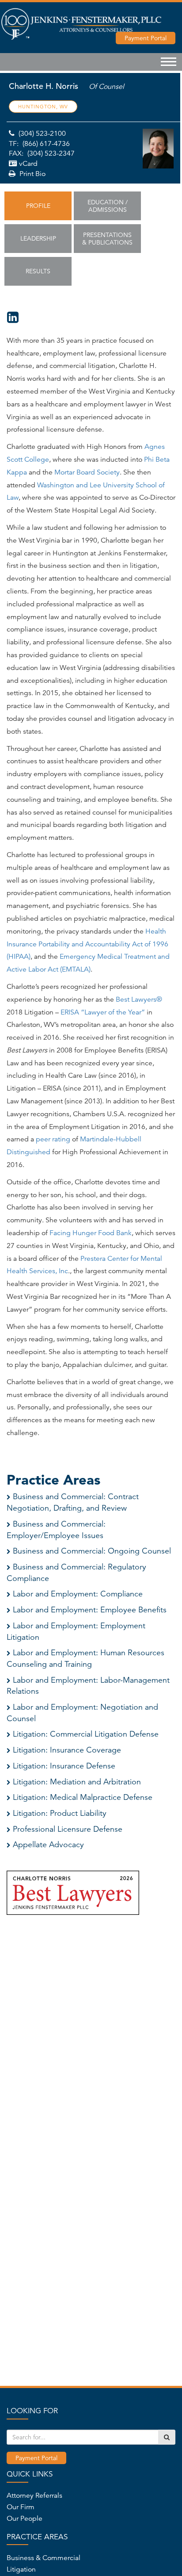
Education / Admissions (108, 206)
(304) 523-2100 (42, 134)
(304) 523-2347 (51, 153)
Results (38, 271)
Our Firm (21, 2507)
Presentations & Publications (107, 239)
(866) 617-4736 (46, 144)
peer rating (53, 1139)
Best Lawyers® (139, 999)
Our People (25, 2519)
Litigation (21, 2569)
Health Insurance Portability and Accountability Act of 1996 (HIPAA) (87, 944)
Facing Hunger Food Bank (91, 1233)
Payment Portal (36, 2458)
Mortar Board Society (87, 472)
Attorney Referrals (34, 2496)
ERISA (70, 1012)
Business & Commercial (44, 2558)
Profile (38, 206)
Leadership (38, 238)
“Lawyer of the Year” (113, 1012)
